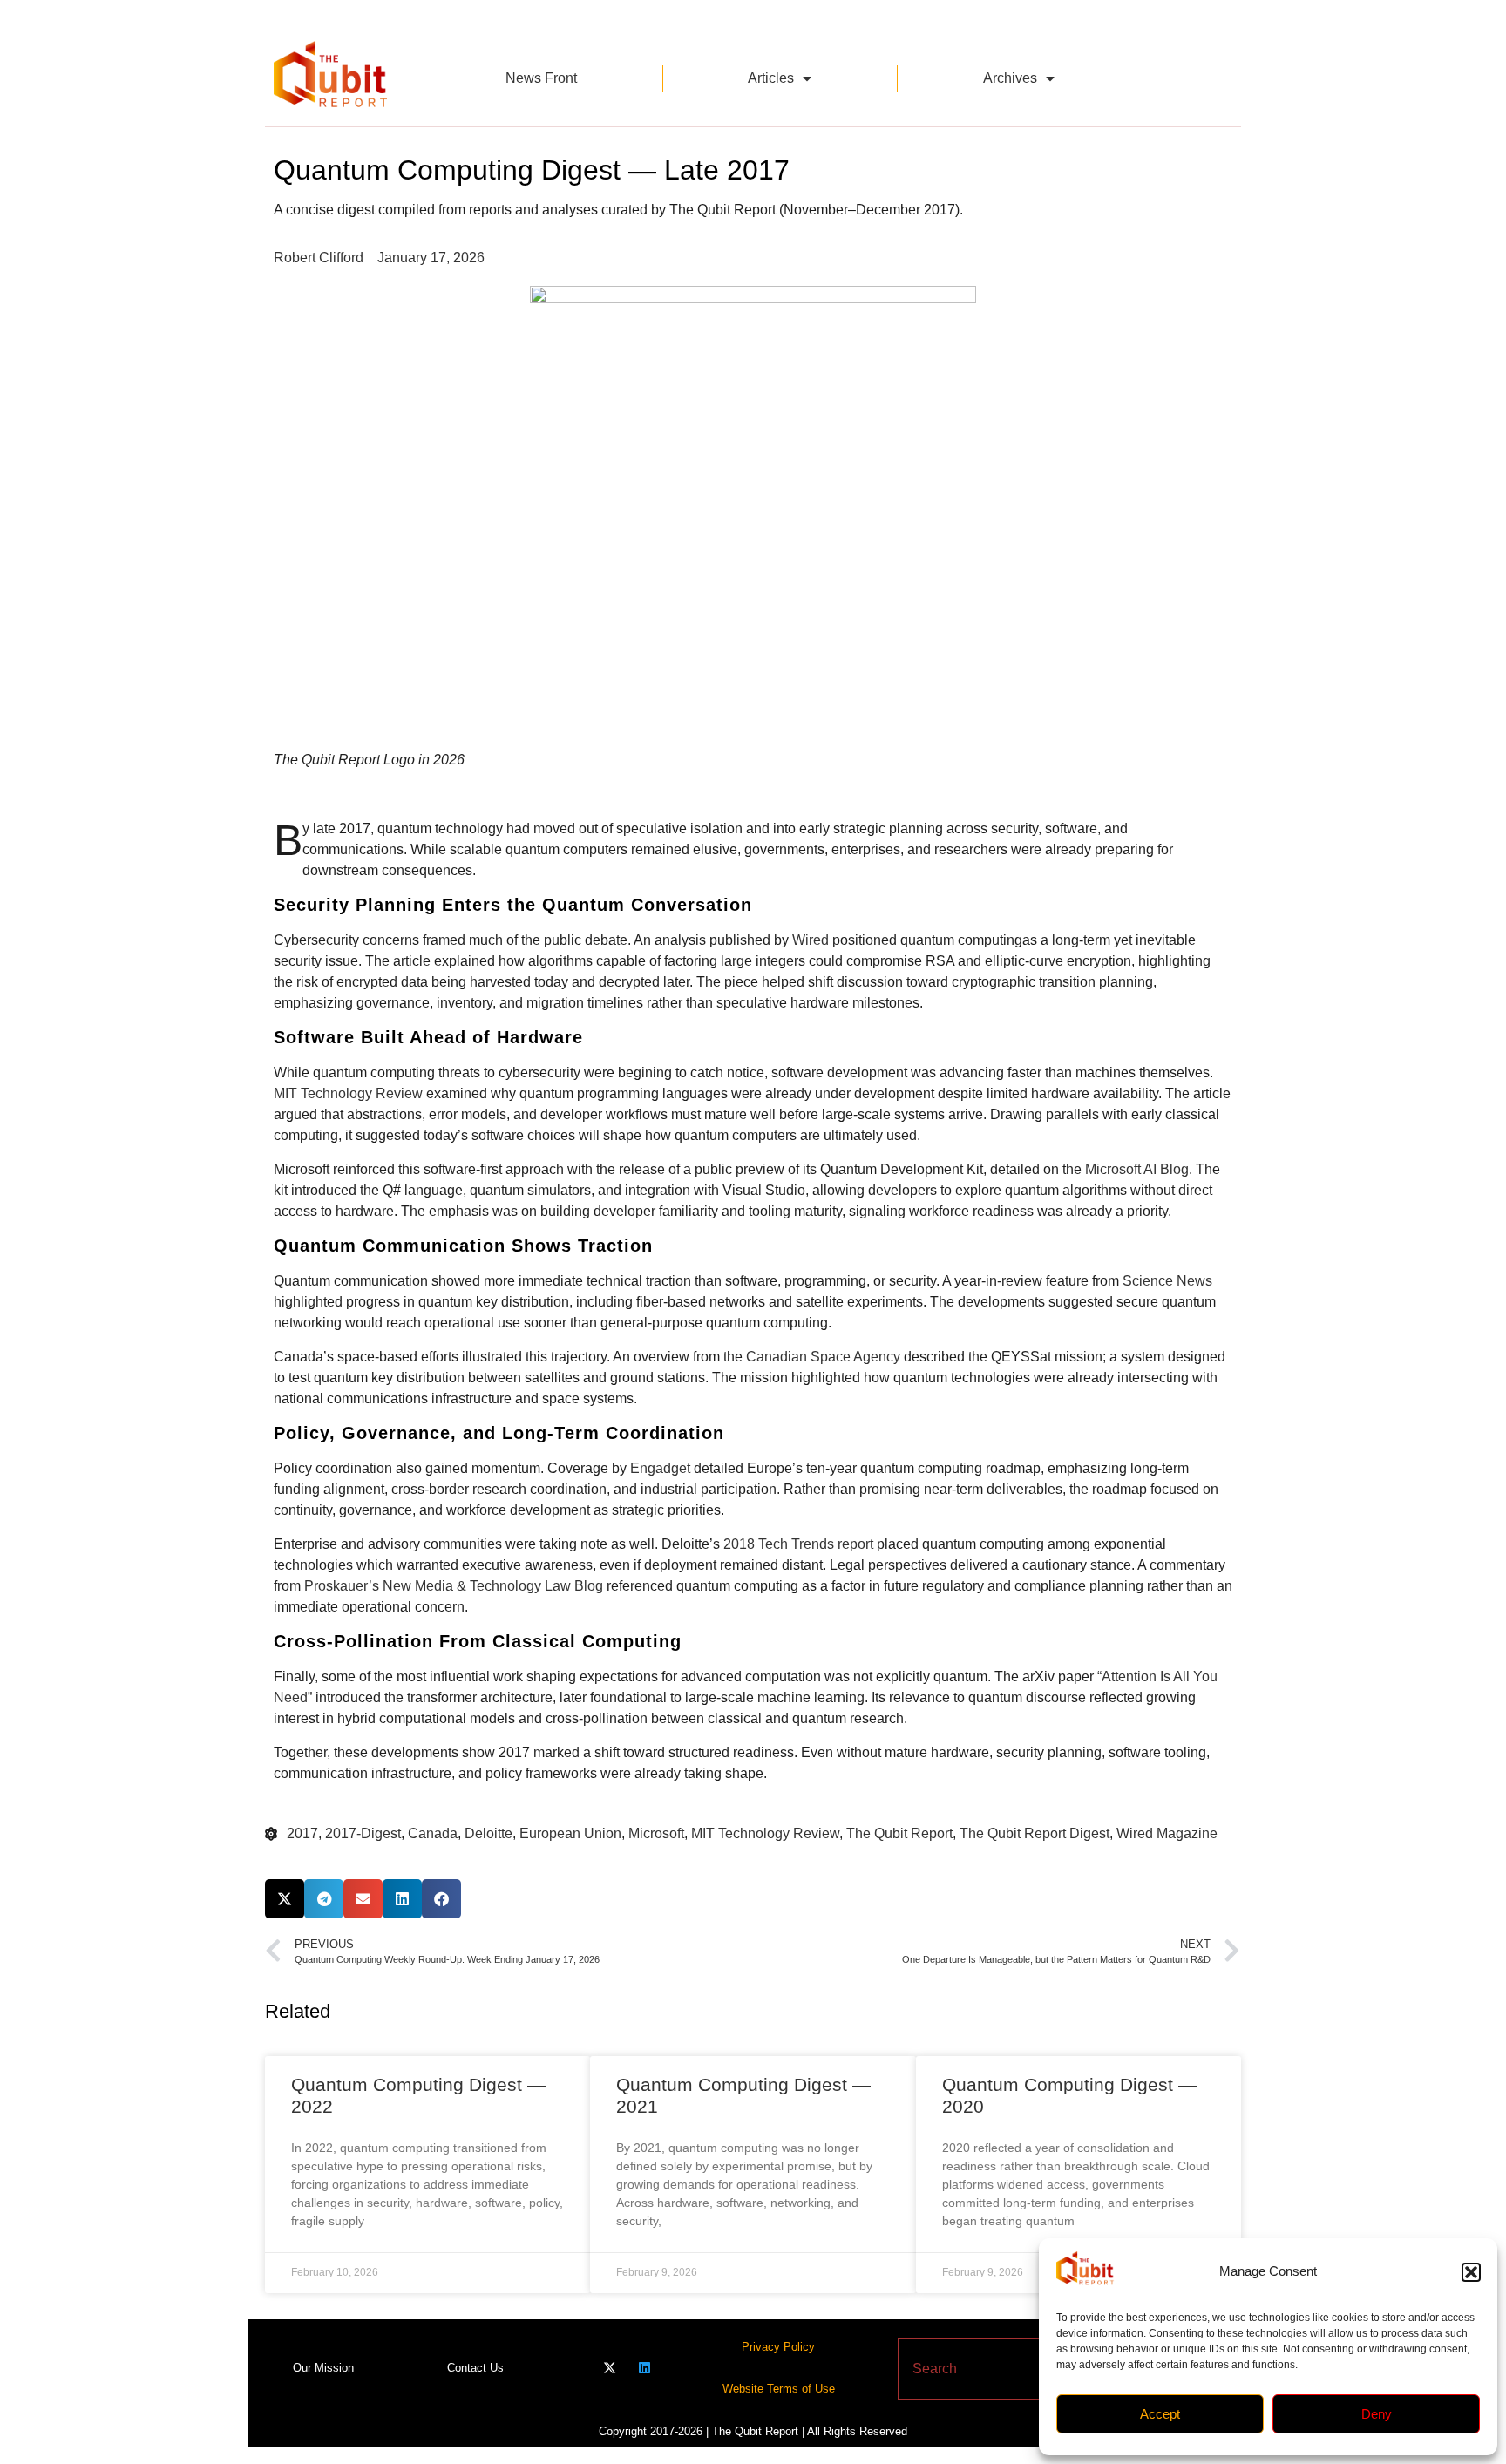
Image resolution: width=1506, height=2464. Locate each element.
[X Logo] (610, 2368)
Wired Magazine (1167, 1833)
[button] (1471, 2272)
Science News (1167, 1281)
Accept (1160, 2414)
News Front (541, 78)
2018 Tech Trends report (798, 1544)
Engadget (660, 1468)
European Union (570, 1833)
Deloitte (488, 1833)
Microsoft (656, 1833)
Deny (1377, 2414)
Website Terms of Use (779, 2389)
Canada (433, 1833)
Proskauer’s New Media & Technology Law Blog (454, 1586)
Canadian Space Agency (823, 1357)
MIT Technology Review (348, 1093)
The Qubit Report (899, 1833)
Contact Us (475, 2368)
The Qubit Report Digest (1035, 1833)
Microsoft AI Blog (1137, 1169)
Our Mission (323, 2368)
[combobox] (1018, 2369)
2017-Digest (363, 1833)
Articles (771, 78)
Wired (811, 940)
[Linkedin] (644, 2368)
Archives (1010, 78)
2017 (302, 1833)
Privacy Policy (778, 2347)
